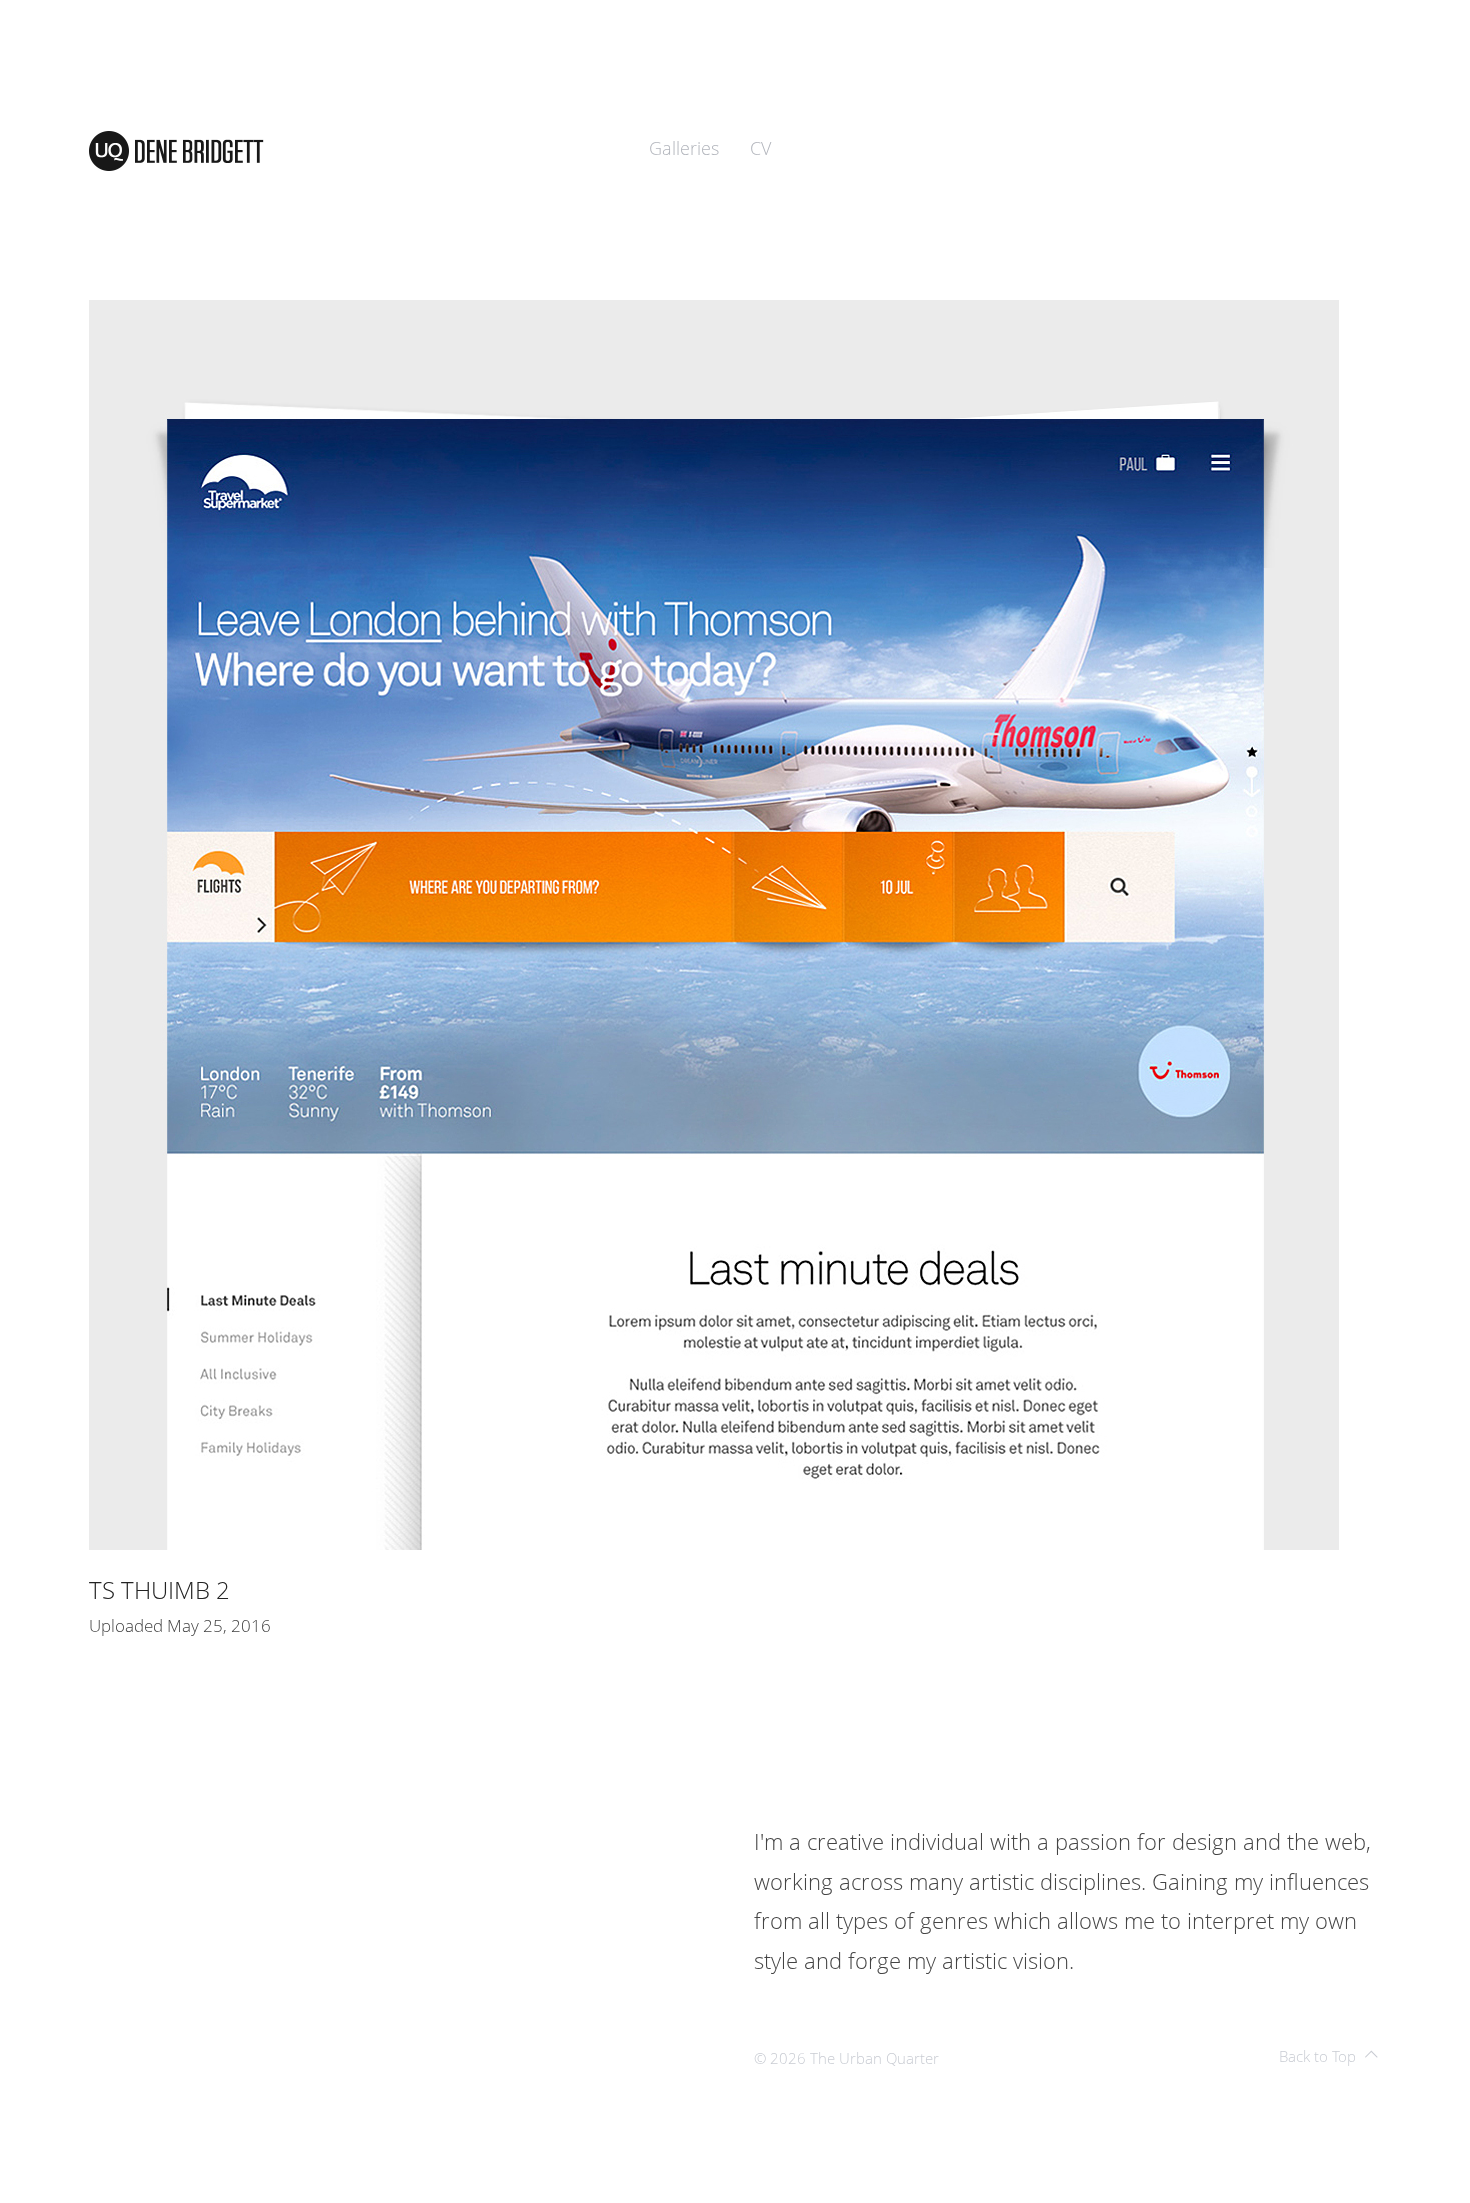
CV (760, 148)
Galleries (684, 148)
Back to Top (1317, 2056)
